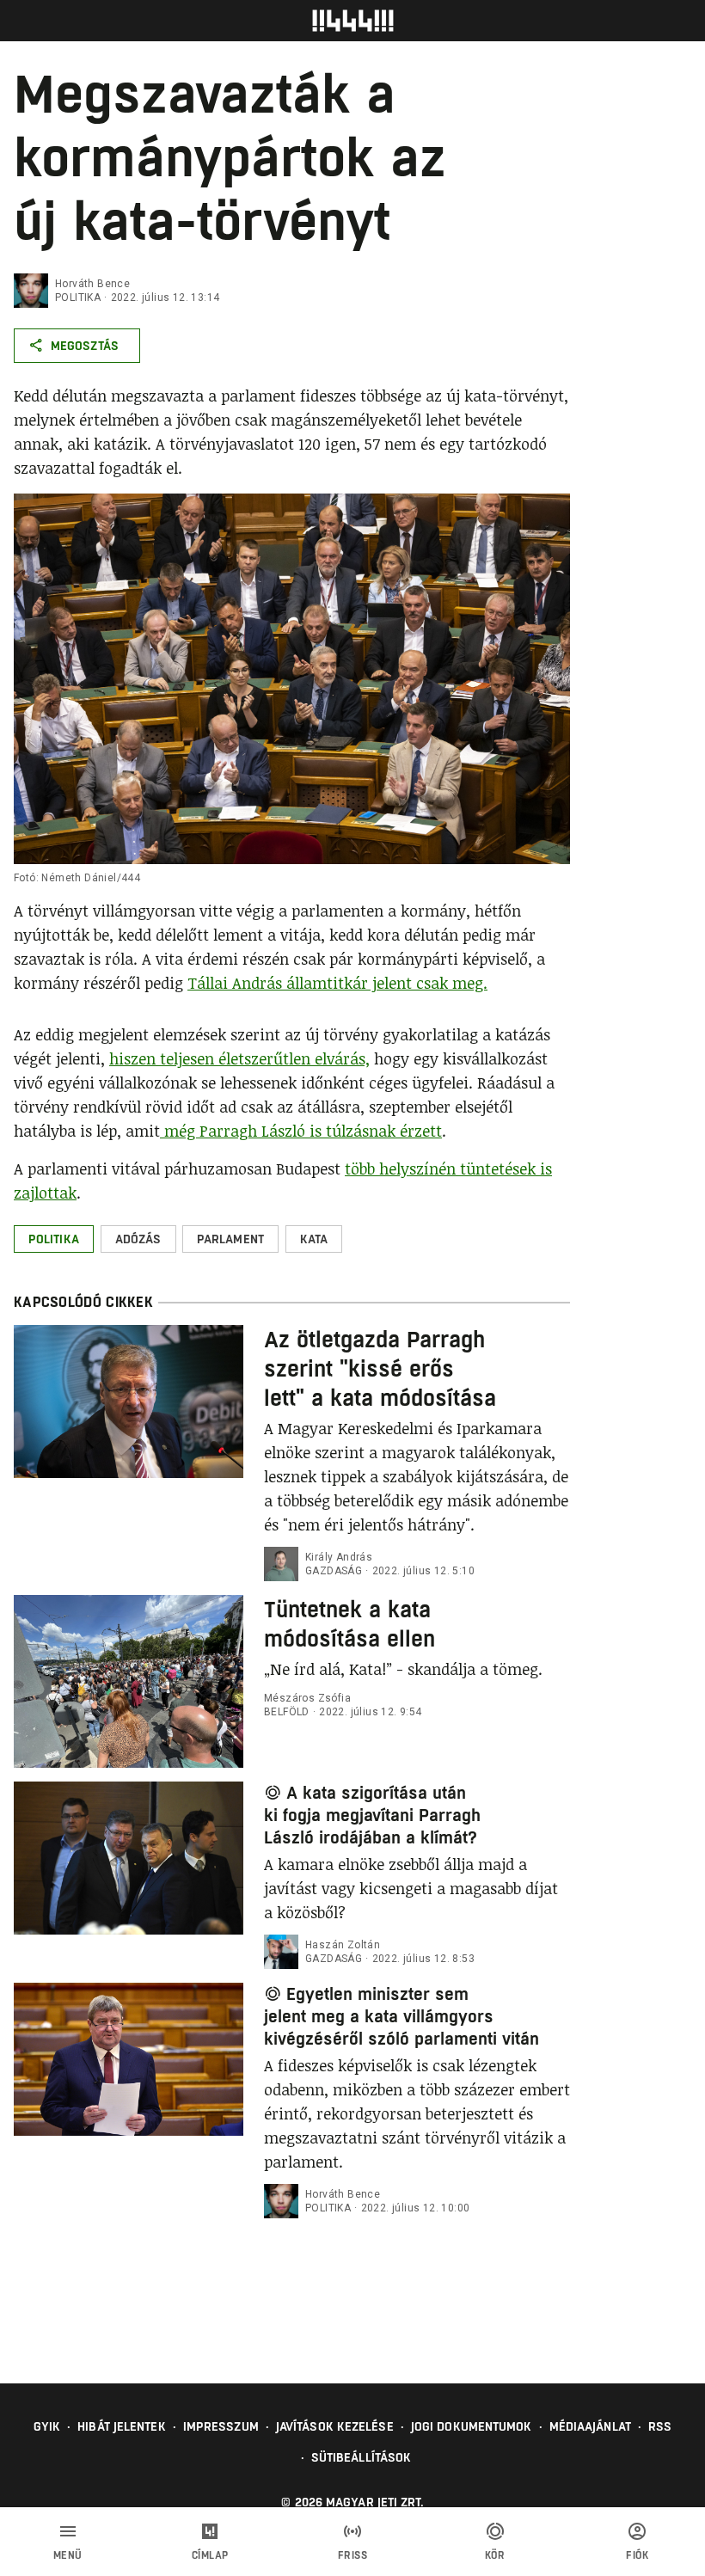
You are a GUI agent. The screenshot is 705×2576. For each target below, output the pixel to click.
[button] (54, 1239)
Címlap (210, 2555)
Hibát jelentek (121, 2426)
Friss (353, 2555)
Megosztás (85, 346)
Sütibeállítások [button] (362, 2457)
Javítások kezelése (335, 2426)
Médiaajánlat (590, 2426)
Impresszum (221, 2426)
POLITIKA (78, 297)
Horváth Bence (92, 284)
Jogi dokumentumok (472, 2426)
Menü (68, 2555)
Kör (495, 2555)
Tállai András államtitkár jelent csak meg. (337, 983)
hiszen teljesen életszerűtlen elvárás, (239, 1058)
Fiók (637, 2555)
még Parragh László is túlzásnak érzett (301, 1131)
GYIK (47, 2426)
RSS (660, 2426)
